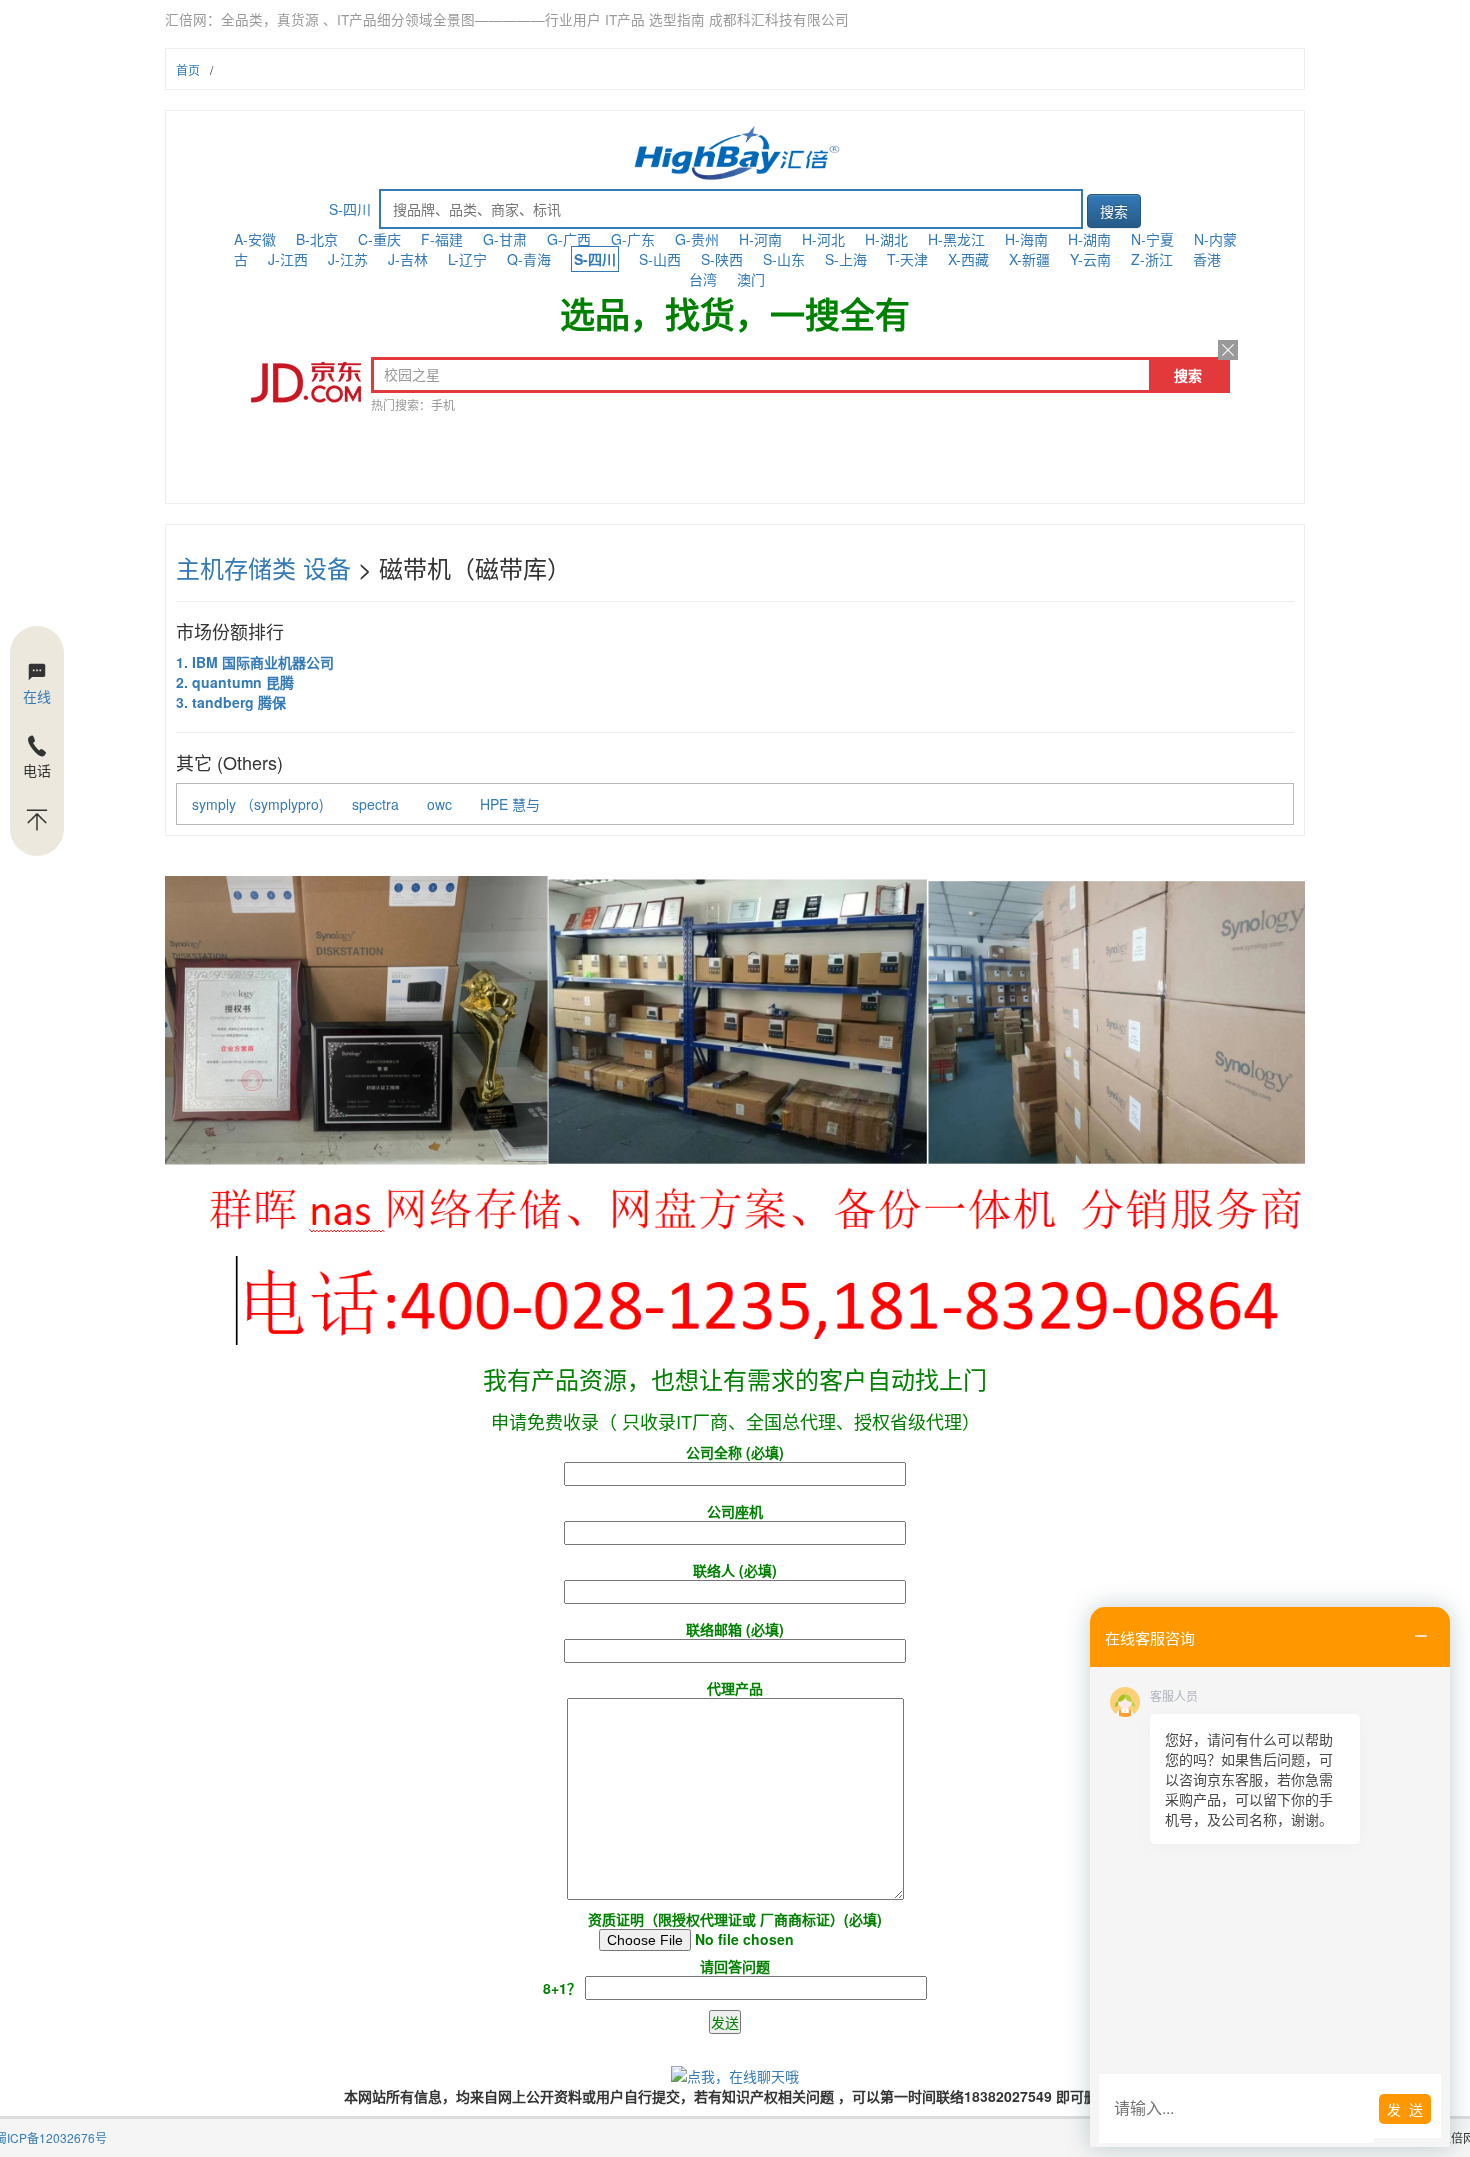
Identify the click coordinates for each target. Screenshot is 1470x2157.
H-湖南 (1089, 239)
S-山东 (784, 259)
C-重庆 (379, 239)
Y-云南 (1090, 259)
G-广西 (569, 239)
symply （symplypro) (258, 804)
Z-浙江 (1152, 259)
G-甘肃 (505, 239)
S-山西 (660, 259)
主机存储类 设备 (263, 567)
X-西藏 (968, 259)
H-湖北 (886, 239)
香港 (1207, 259)
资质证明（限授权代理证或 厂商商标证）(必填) (735, 1919)
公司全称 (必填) (735, 1452)
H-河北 (823, 239)
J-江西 (288, 259)
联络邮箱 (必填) (735, 1629)
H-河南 (760, 239)
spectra (375, 804)
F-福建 (442, 239)
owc (439, 804)
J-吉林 (408, 259)
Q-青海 (529, 259)
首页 (188, 69)
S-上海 (846, 259)
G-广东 (633, 239)
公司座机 (735, 1511)
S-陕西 (722, 259)
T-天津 (907, 259)
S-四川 (350, 209)
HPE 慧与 (510, 804)
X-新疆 (1029, 259)
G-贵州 (697, 239)
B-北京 (317, 239)
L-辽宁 (467, 259)
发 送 (1405, 2109)
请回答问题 (656, 1977)
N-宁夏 (1152, 239)
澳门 (751, 279)
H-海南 (1026, 239)
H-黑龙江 (956, 239)
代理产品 (735, 1688)
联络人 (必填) (735, 1570)
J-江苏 (348, 259)
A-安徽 (255, 239)
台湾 (703, 279)
